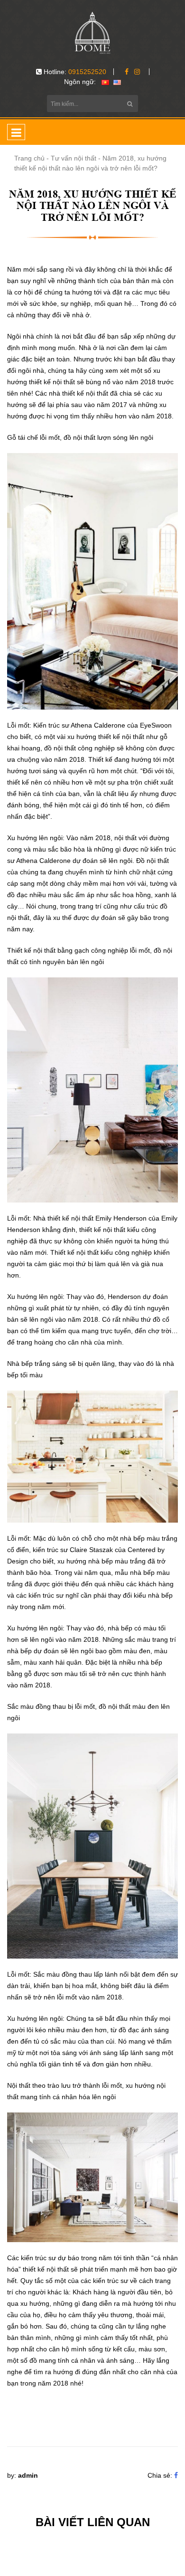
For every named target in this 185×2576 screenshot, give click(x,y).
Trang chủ (29, 158)
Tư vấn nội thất (74, 158)
